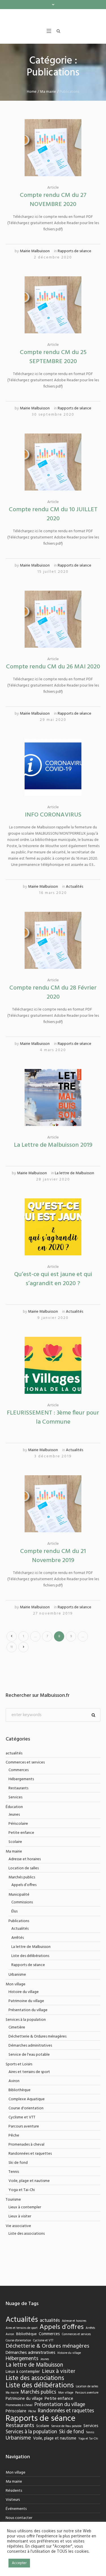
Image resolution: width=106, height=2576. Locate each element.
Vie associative (18, 2237)
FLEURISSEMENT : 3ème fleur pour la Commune (53, 1428)
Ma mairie (48, 102)
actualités (14, 1764)
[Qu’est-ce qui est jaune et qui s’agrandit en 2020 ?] (53, 1237)
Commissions (22, 1913)
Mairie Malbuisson (35, 262)
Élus (14, 1922)
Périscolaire (18, 1834)
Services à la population (26, 2030)
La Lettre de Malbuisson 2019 (53, 1156)
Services (15, 1808)
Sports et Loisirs (19, 2075)
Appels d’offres (24, 1896)
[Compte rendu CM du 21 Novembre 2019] (53, 1514)
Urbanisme (17, 1985)
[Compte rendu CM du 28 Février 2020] (53, 951)
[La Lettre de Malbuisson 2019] (53, 1108)
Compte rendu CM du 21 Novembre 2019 (53, 1566)
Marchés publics (22, 1888)
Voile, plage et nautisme (29, 2191)
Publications (19, 1932)
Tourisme (13, 2210)
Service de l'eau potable (29, 2065)
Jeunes (14, 1825)
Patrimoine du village (26, 2012)
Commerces (19, 1781)
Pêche (14, 2146)
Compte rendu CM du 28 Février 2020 (53, 1003)
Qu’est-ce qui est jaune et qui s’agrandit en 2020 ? (53, 1290)
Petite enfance (21, 1843)
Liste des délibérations (30, 1966)
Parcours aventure (24, 2137)
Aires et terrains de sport (29, 2083)
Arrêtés (18, 1948)
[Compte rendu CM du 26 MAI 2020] (53, 630)
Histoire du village (24, 2002)
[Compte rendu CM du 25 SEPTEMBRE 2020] (53, 315)
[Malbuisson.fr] (53, 20)
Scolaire (15, 1852)
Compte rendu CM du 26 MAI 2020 (53, 677)
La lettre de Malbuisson (74, 1184)
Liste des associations (27, 2244)
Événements (16, 2519)
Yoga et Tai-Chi (22, 2201)
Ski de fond (18, 2173)
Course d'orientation (26, 2119)
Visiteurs (13, 2510)
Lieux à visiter (20, 2227)
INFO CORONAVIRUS (53, 825)
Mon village (16, 1995)
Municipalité (19, 1905)
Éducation (14, 1818)
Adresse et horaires (25, 1870)
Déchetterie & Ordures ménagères (37, 2047)
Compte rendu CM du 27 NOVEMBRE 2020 (53, 210)
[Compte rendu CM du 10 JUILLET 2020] (53, 473)
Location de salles (24, 1879)
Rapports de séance (74, 262)
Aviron (14, 2092)
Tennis (14, 2182)
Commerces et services (25, 1773)
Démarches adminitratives (30, 2056)
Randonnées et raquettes (30, 2164)
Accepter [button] (19, 2563)
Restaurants (18, 1799)
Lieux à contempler (25, 2218)
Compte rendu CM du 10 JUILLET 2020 (53, 525)
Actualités (74, 897)
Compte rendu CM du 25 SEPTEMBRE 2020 (53, 368)
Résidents (14, 2501)
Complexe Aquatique (27, 2110)
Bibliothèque (20, 2101)
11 (12, 1658)
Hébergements (21, 1790)
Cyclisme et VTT (22, 2128)
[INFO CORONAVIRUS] (53, 778)
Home (32, 102)
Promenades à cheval (26, 2155)
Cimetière (17, 2038)
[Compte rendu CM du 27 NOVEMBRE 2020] (53, 158)
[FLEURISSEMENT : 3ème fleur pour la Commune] (53, 1376)
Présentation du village (28, 2021)
